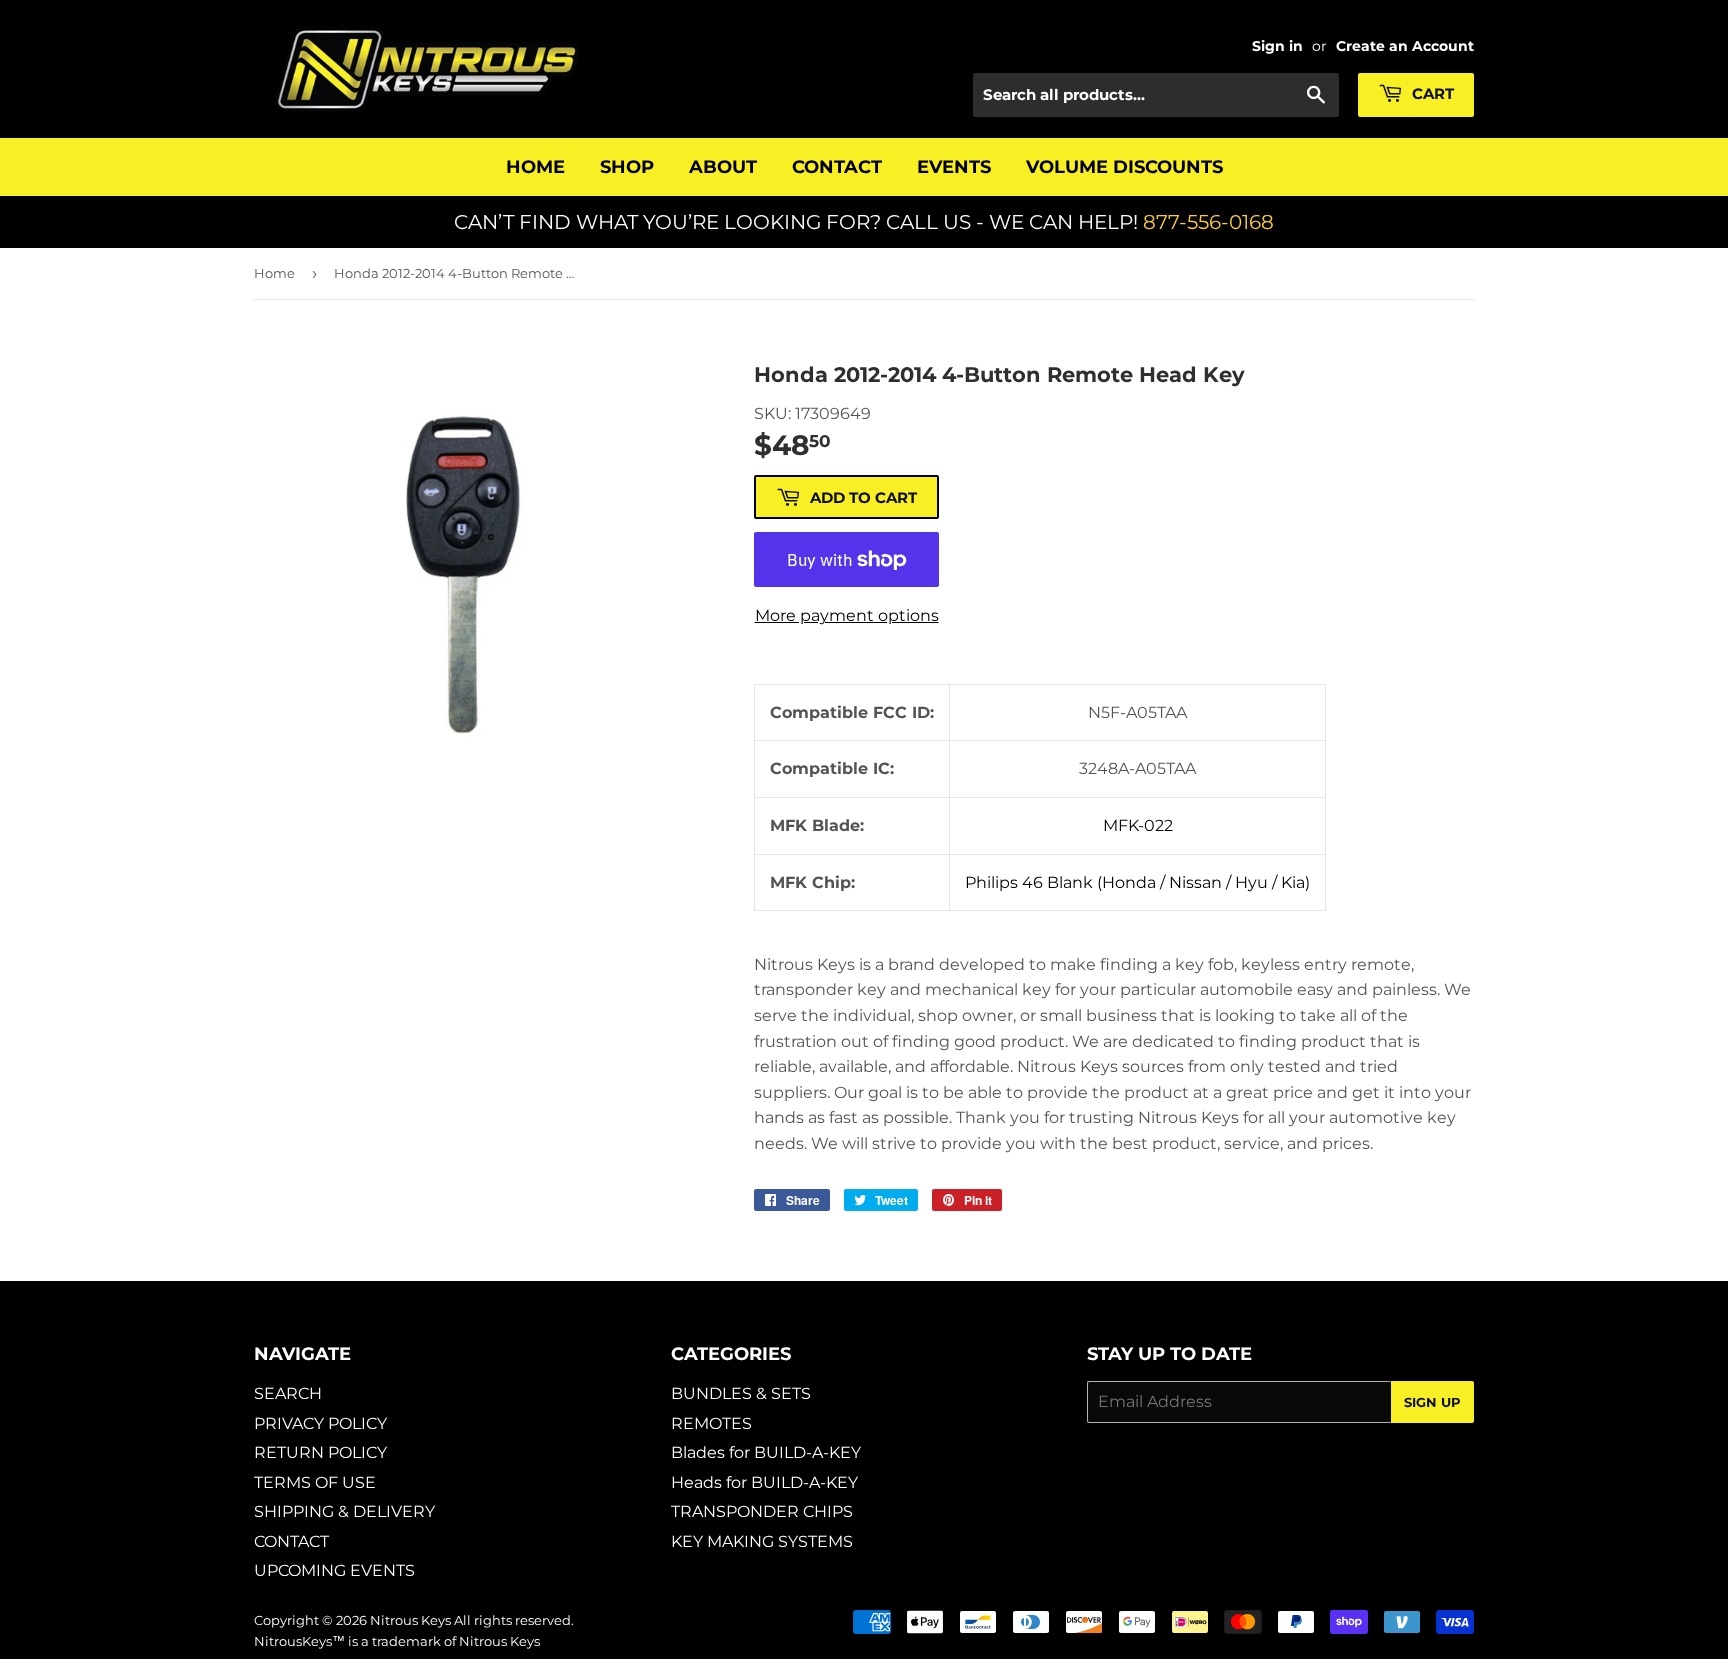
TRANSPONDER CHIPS (762, 1511)
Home (535, 167)
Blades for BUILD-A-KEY (766, 1452)
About (723, 167)
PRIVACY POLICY (320, 1423)
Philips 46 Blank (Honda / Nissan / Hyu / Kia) (1137, 882)
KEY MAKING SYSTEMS (762, 1541)
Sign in (1277, 46)
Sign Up (1432, 1402)
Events (954, 167)
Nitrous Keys (410, 1620)
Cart (1431, 93)
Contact (837, 167)
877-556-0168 (1208, 222)
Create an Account (1405, 46)
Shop (627, 167)
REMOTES (711, 1423)
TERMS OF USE (315, 1482)
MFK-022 (1138, 825)
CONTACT (291, 1541)
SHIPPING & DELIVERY (344, 1511)
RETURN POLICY (320, 1452)
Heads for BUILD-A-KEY (764, 1482)
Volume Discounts (1124, 167)
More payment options (847, 615)
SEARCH (288, 1393)
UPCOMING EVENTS (334, 1570)
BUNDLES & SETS (741, 1393)
